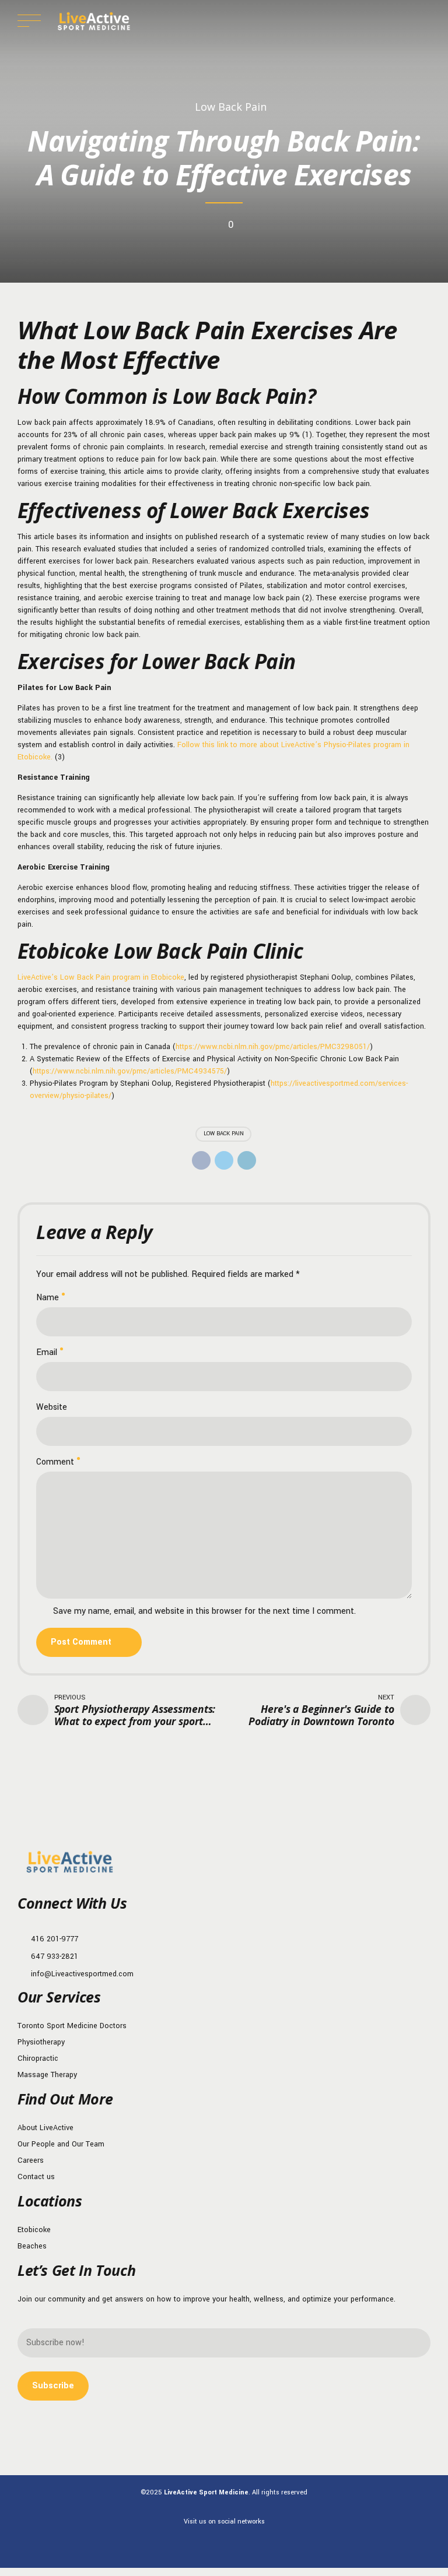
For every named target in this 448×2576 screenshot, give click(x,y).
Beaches (32, 2246)
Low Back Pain (231, 107)
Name (48, 1298)
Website (52, 1407)
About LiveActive (45, 2128)
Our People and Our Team (61, 2144)
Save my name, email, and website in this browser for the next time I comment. (204, 1611)
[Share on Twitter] (224, 1160)
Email (47, 1352)
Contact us (36, 2177)
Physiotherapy (41, 2042)
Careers (31, 2160)
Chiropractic (38, 2058)
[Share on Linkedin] (247, 1160)
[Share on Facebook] (201, 1160)
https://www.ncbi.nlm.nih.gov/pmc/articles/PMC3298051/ (273, 1047)
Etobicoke (34, 2230)
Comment (55, 1462)
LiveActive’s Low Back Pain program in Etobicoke (101, 977)
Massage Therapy (47, 2075)
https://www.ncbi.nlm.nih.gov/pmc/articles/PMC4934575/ (130, 1071)
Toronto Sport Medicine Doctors (72, 2026)
